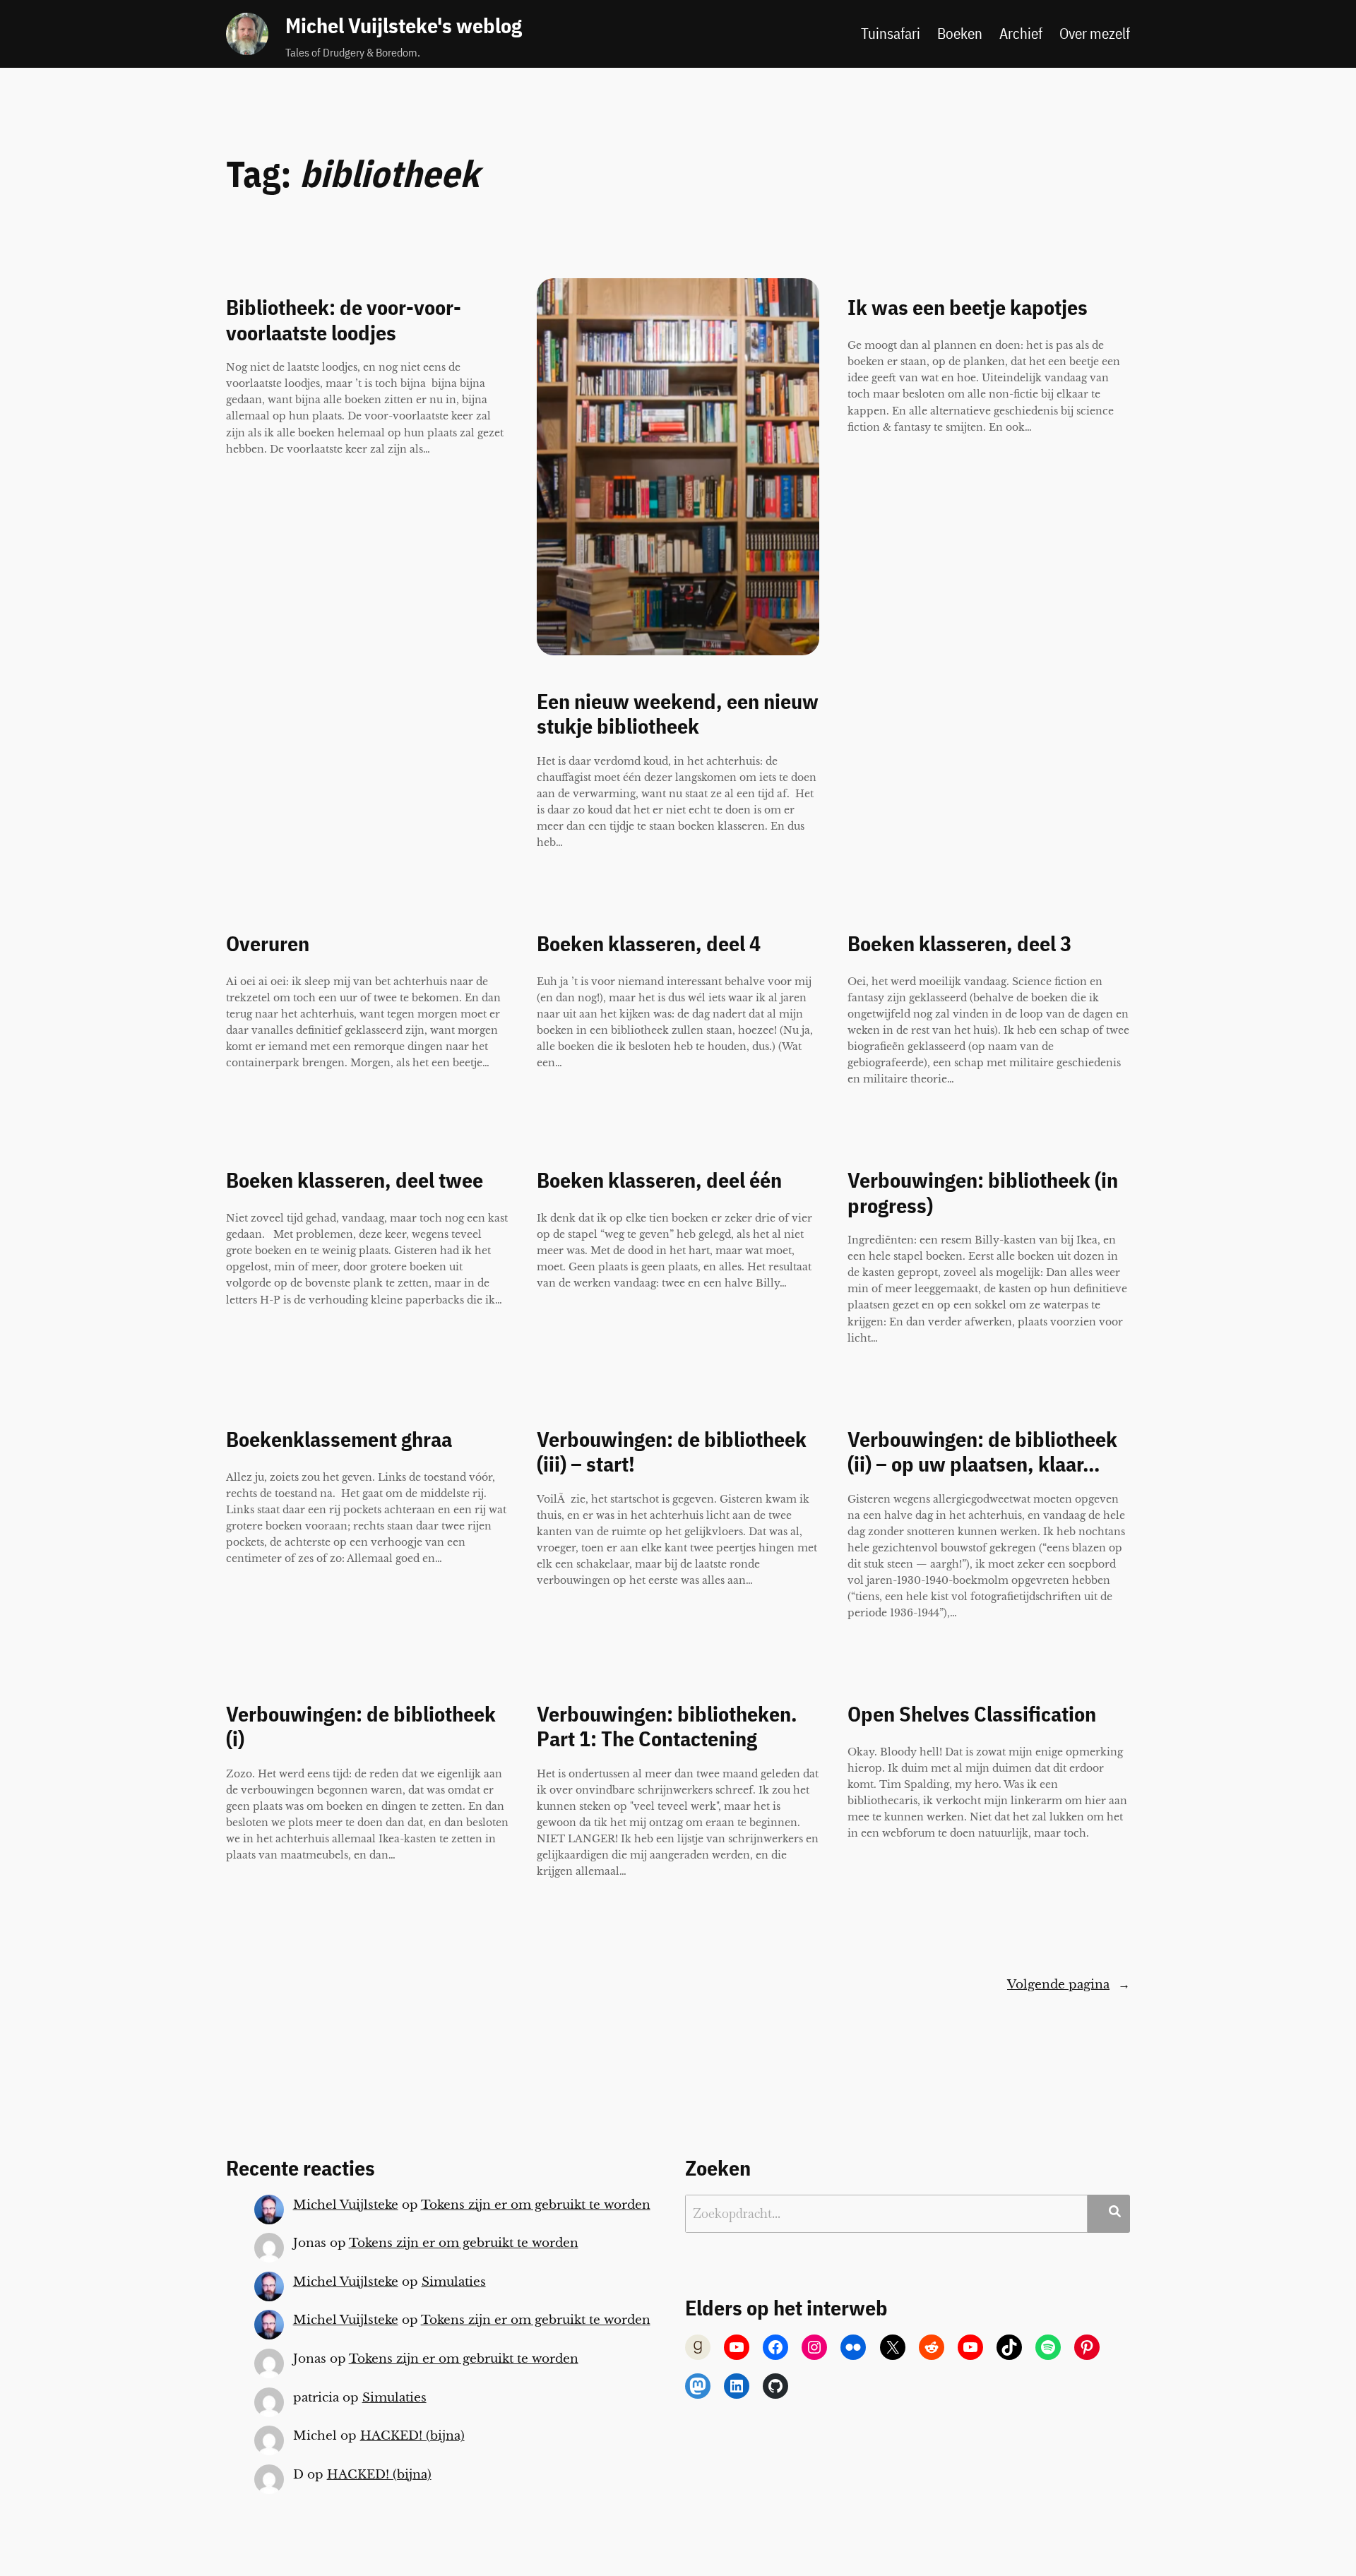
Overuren (268, 944)
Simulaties (454, 2282)
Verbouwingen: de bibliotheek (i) (361, 1727)
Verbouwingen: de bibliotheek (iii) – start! (672, 1452)
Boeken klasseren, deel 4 (649, 944)
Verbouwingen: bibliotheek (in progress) (983, 1193)
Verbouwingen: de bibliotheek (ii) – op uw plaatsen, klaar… (982, 1452)
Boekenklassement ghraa (339, 1440)
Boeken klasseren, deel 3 (959, 944)
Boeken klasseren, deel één (659, 1181)
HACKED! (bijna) (412, 2436)
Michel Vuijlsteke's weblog (404, 25)
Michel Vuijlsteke (346, 2205)
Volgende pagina (1069, 1985)
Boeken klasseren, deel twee (355, 1181)
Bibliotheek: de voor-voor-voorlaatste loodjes (344, 320)
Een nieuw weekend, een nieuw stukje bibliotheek (678, 714)
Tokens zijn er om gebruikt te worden (536, 2205)
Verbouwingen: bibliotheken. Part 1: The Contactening (667, 1727)
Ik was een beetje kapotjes (968, 308)
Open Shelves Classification (972, 1715)
